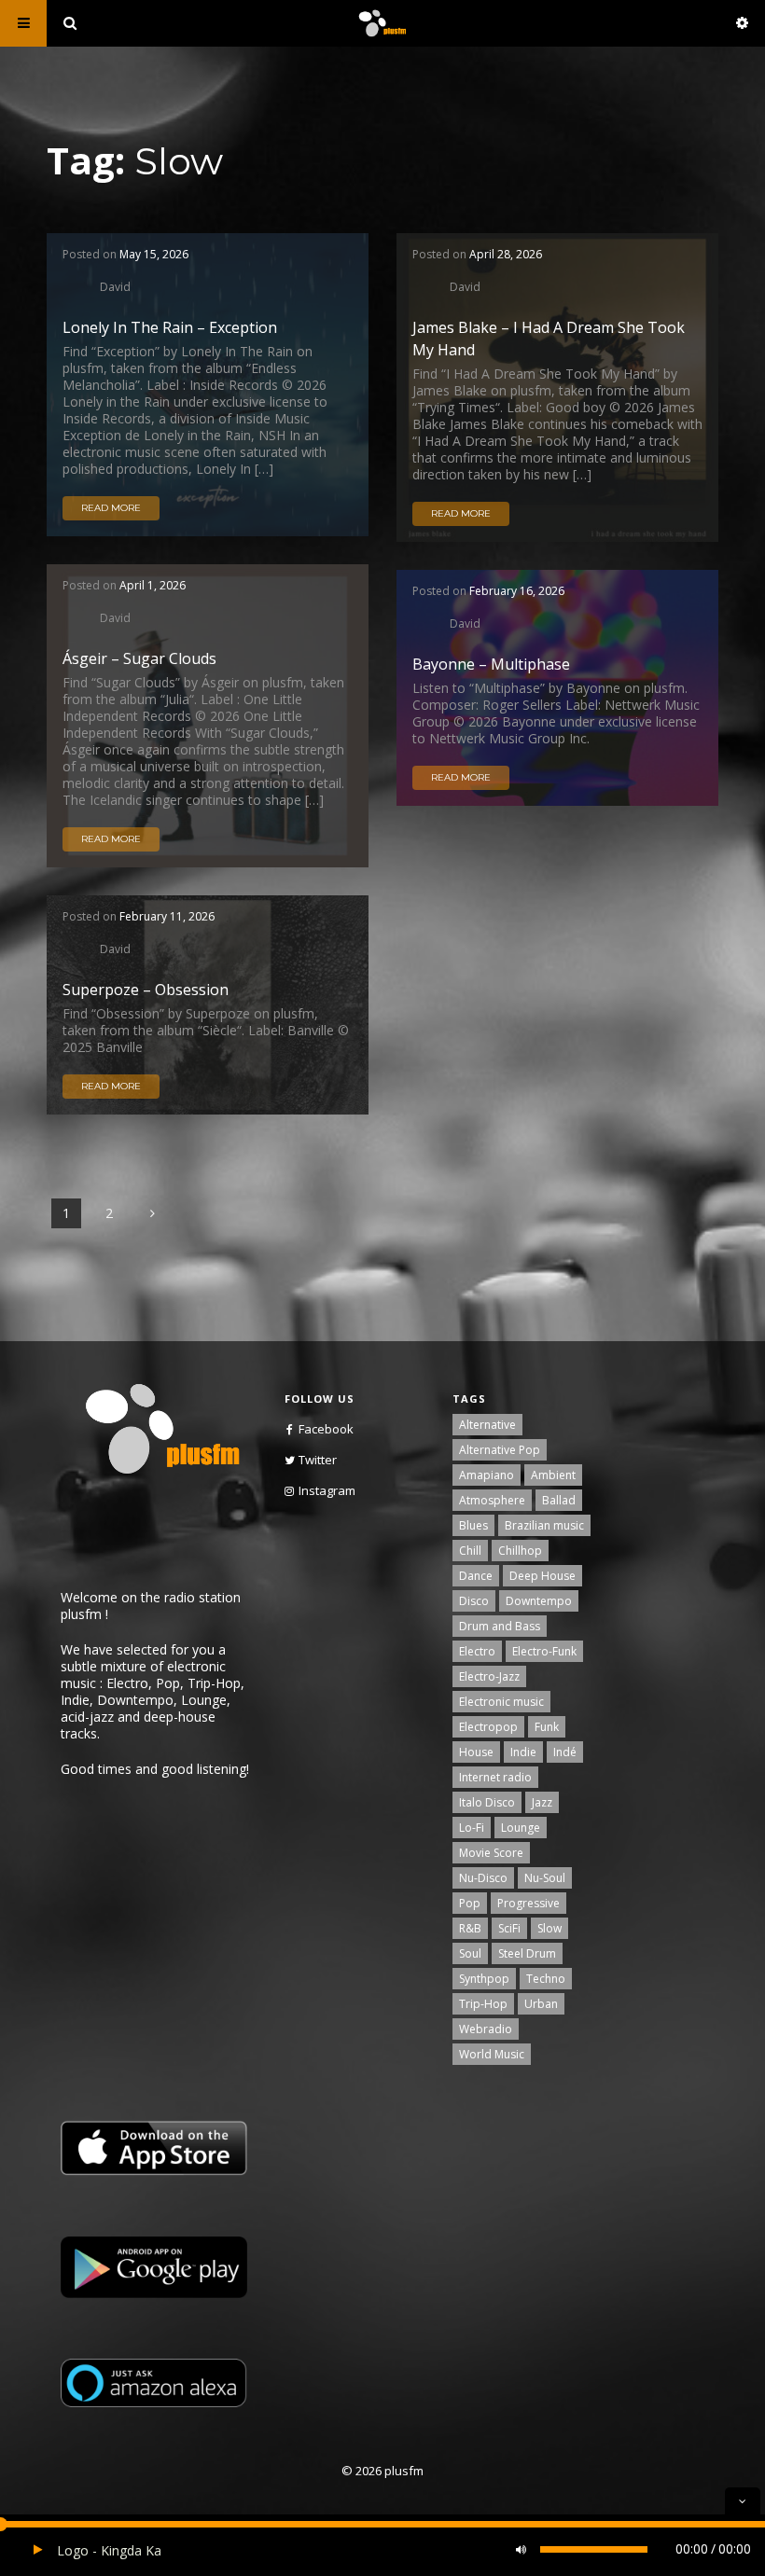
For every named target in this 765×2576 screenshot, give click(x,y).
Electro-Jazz (489, 1676)
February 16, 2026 (517, 591)
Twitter (318, 1460)
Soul (470, 1953)
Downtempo (539, 1601)
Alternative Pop (500, 1450)
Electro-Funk (544, 1651)
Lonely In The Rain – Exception (170, 327)
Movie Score (491, 1853)
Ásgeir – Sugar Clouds (139, 658)
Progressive (529, 1903)
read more (111, 508)
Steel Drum (527, 1953)
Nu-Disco (483, 1878)
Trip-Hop (483, 2004)
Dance (476, 1576)
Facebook (326, 1429)
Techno (546, 1979)
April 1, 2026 (153, 585)
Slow (549, 1928)
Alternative (487, 1425)
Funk (547, 1727)
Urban (541, 2004)
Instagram (327, 1490)
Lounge (521, 1828)
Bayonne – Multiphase (491, 664)
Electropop (488, 1727)
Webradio (486, 2029)
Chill (470, 1551)
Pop (470, 1903)
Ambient (553, 1475)
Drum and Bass (500, 1626)
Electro (477, 1651)
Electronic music (501, 1702)
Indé (565, 1752)
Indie (523, 1752)
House (476, 1752)
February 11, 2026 (167, 916)
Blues (473, 1525)
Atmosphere (492, 1500)
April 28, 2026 (506, 254)
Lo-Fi (472, 1828)
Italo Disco (487, 1802)
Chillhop (520, 1551)
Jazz (542, 1802)
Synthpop (484, 1979)
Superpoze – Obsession (146, 990)
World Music (492, 2054)
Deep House (542, 1576)
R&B (470, 1928)
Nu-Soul (545, 1878)
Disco (474, 1601)
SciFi (509, 1928)
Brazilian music (544, 1525)
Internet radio (495, 1777)
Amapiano (487, 1475)
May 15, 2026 (154, 254)
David (115, 286)
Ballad (559, 1500)
